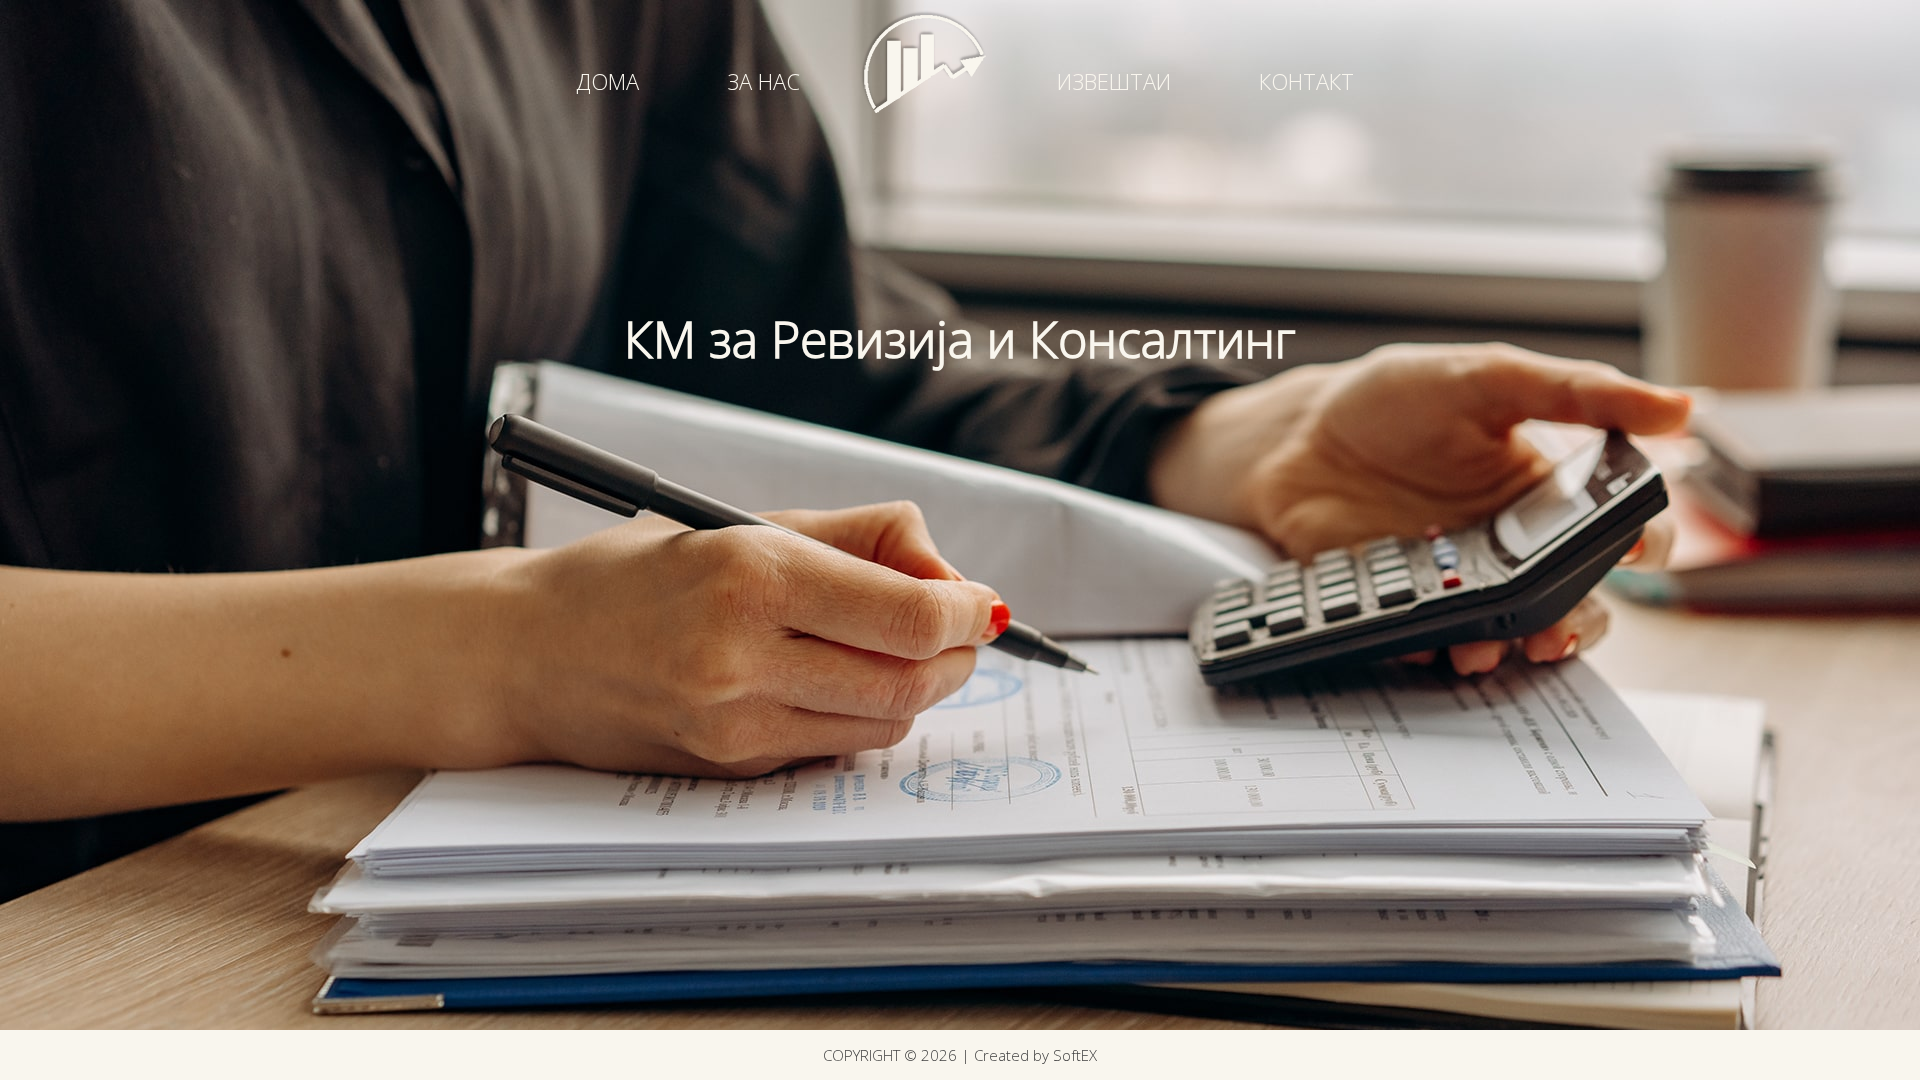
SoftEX (1075, 1055)
